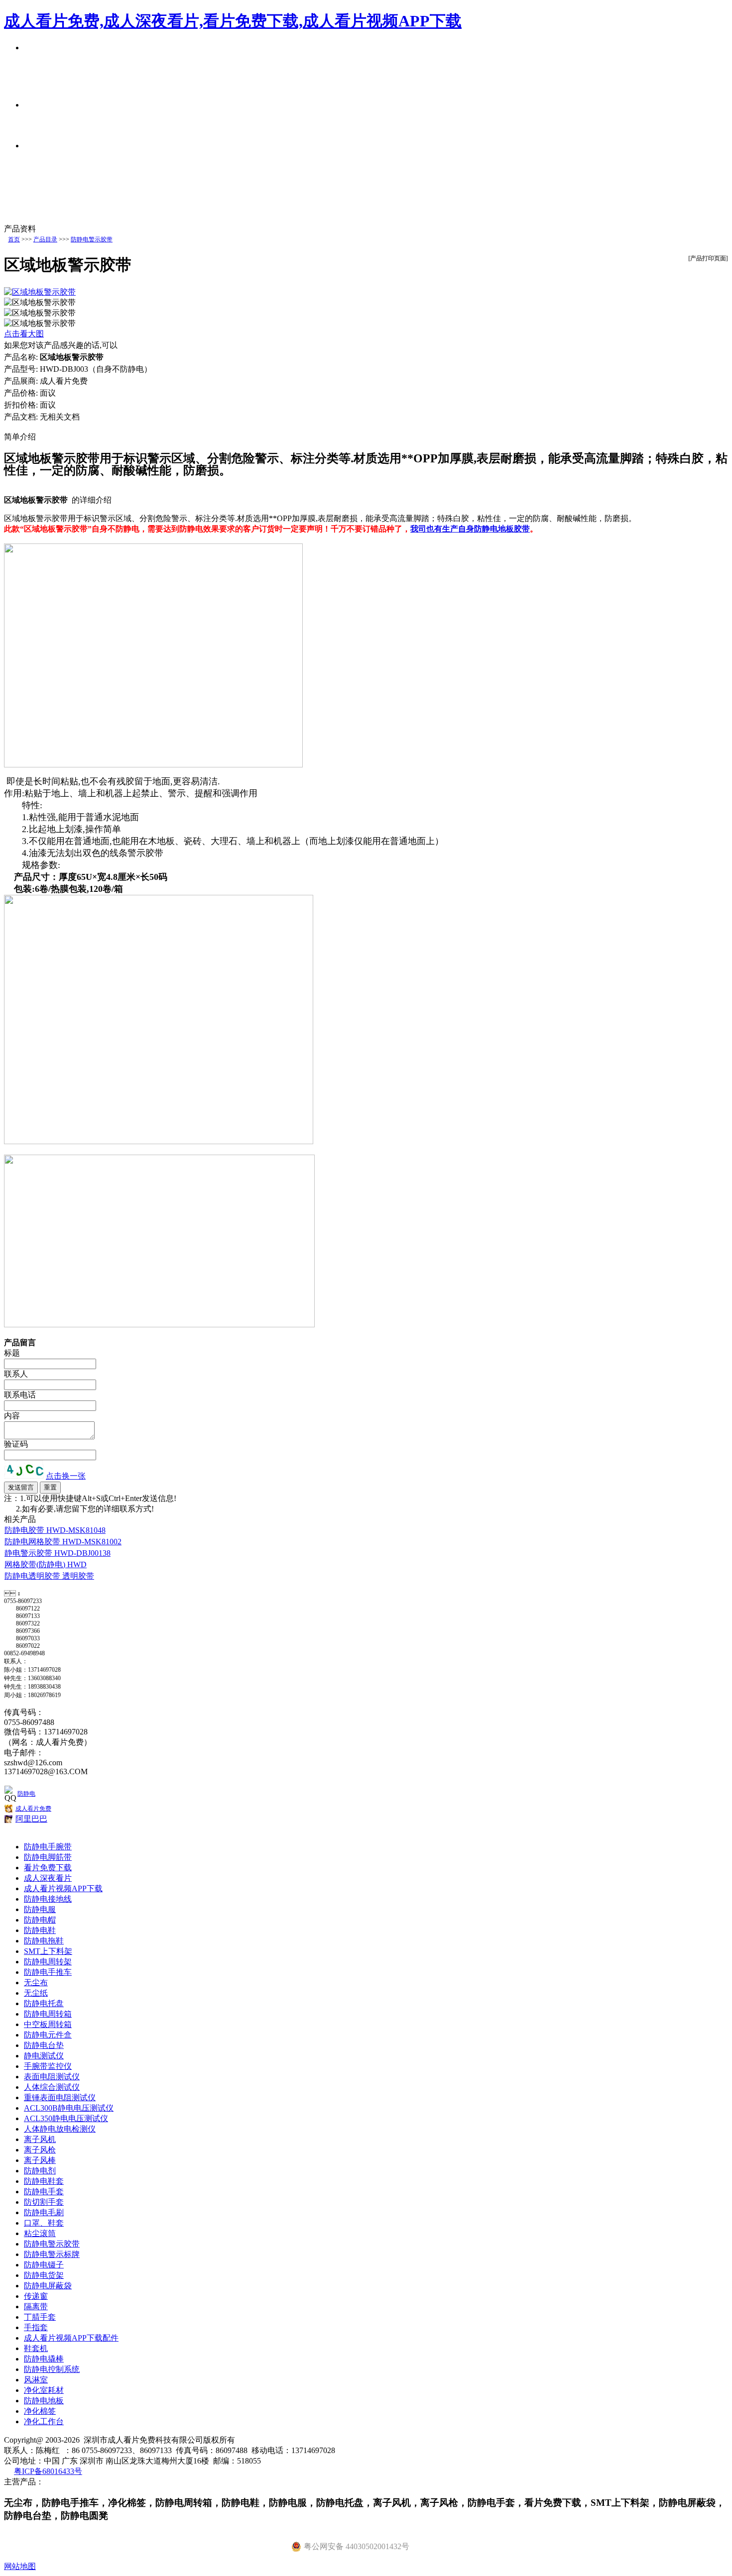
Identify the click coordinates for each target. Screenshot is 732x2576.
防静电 (26, 1794)
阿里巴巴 (31, 1819)
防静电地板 (44, 2401)
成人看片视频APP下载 (63, 1888)
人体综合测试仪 (52, 2087)
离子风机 (40, 2139)
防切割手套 (44, 2202)
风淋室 (36, 2380)
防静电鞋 (40, 1930)
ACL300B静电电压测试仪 (69, 2108)
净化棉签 (40, 2411)
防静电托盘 (44, 2003)
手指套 (36, 2327)
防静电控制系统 (52, 2369)
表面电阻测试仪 (52, 2077)
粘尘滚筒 (40, 2233)
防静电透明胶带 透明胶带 (49, 1576)
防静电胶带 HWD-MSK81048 (55, 1530)
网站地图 (20, 2566)
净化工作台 (44, 2421)
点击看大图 (24, 334)
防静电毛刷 (44, 2212)
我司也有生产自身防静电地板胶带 (470, 529)
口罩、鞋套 (44, 2223)
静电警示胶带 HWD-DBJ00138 (58, 1553)
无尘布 (36, 1983)
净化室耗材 (44, 2390)
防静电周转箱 (48, 2014)
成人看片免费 (33, 1809)
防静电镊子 (44, 2265)
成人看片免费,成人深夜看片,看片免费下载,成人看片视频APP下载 (233, 21)
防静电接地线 (48, 1899)
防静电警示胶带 (92, 239)
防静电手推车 (48, 1972)
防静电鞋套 (44, 2181)
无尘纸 (36, 1993)
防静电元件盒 (48, 2035)
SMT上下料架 (48, 1951)
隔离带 (36, 2307)
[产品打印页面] (708, 258)
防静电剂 (40, 2171)
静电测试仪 (44, 2056)
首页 (14, 239)
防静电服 (40, 1909)
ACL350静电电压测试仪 (66, 2118)
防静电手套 (44, 2192)
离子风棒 (40, 2160)
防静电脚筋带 (48, 1857)
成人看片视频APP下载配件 (71, 2338)
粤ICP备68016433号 (48, 2471)
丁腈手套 (40, 2317)
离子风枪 (40, 2150)
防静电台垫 (44, 2045)
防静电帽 (40, 1920)
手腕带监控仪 (48, 2066)
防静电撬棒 (44, 2359)
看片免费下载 (48, 1868)
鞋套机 (36, 2348)
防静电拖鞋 (44, 1941)
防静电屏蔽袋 (48, 2286)
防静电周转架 (48, 1962)
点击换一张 (66, 1476)
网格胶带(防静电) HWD (46, 1564)
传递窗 (36, 2296)
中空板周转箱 (48, 2024)
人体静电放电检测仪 (60, 2129)
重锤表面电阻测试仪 (60, 2097)
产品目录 (45, 239)
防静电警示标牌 (52, 2254)
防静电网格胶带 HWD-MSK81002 (63, 1542)
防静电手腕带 (48, 1847)
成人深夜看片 (48, 1878)
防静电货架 (44, 2275)
